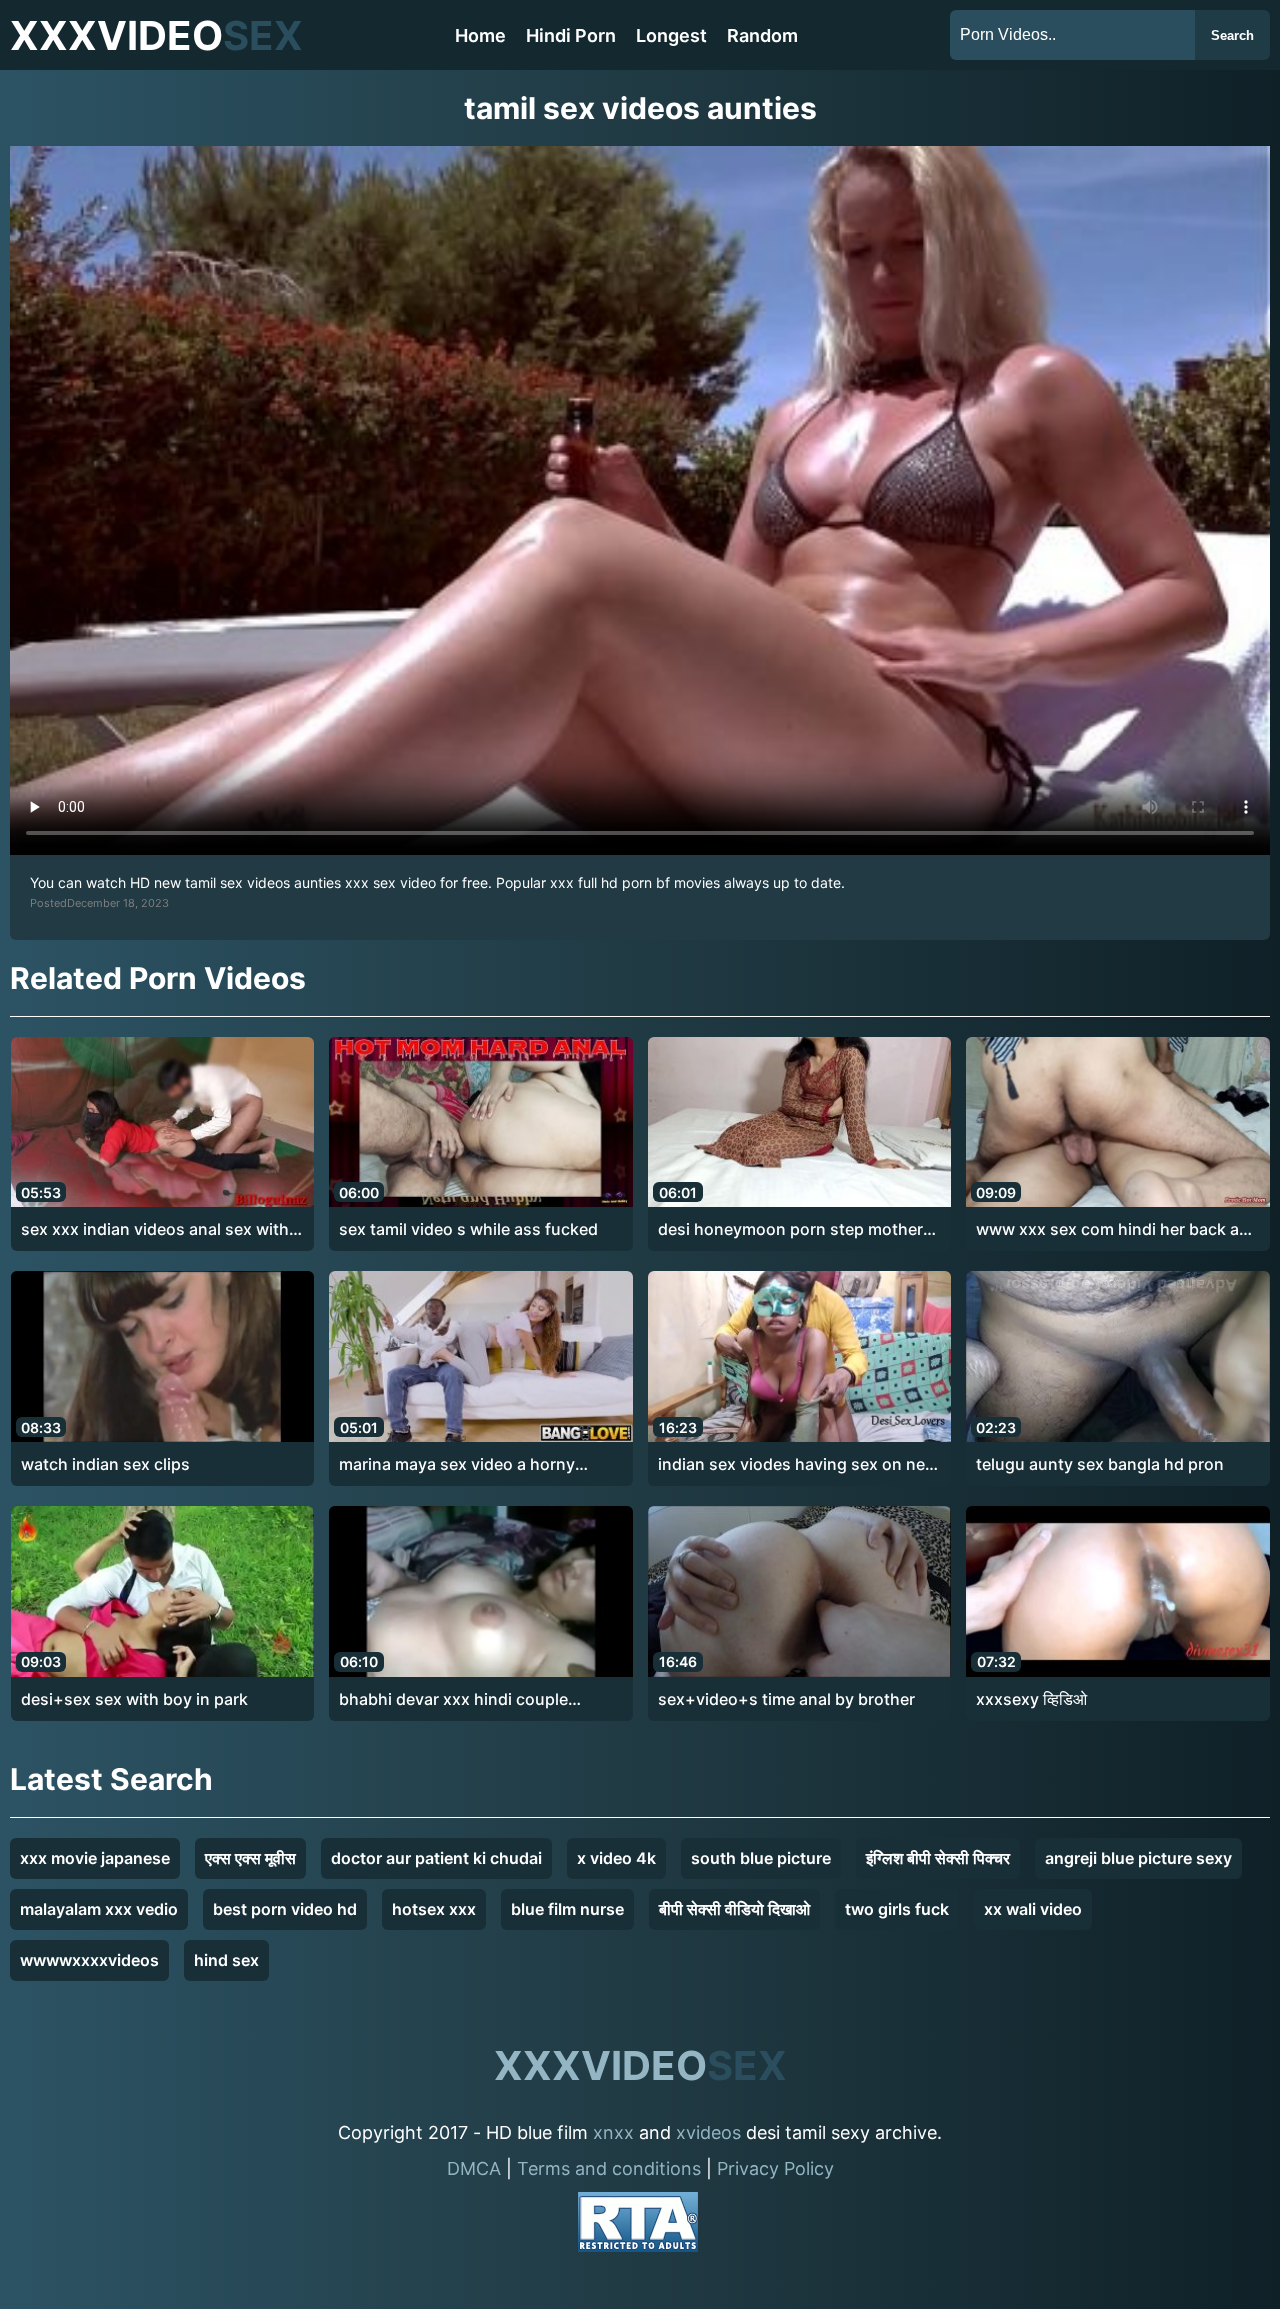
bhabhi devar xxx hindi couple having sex (453, 1700)
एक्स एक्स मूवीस (250, 1858)
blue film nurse (567, 1909)
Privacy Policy (775, 2168)
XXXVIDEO (156, 35)
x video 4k (616, 1858)
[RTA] (638, 2225)
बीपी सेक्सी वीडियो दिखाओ (734, 1909)
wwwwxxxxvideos (89, 1960)
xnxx (613, 2132)
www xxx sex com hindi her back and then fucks (1117, 1230)
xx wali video (1033, 1909)
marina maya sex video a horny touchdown (457, 1465)
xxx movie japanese (95, 1858)
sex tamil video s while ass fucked (468, 1229)
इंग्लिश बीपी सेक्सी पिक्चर (938, 1858)
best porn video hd (285, 1909)
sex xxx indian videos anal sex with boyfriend (155, 1230)
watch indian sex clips (105, 1464)
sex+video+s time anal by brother (786, 1699)
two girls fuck (897, 1909)
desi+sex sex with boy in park (134, 1699)
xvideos (708, 2132)
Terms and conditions (609, 2168)
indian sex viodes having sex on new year (798, 1465)
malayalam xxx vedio (99, 1909)
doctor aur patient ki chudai (436, 1858)
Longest (671, 35)
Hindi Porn (571, 35)
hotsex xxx (434, 1909)
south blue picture (761, 1858)
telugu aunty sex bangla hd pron (1100, 1464)
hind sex (226, 1960)
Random (762, 35)
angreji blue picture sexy (1138, 1858)
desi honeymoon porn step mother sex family (790, 1230)
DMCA (474, 2168)
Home (480, 35)
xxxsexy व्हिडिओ (1031, 1699)
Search (1232, 35)
